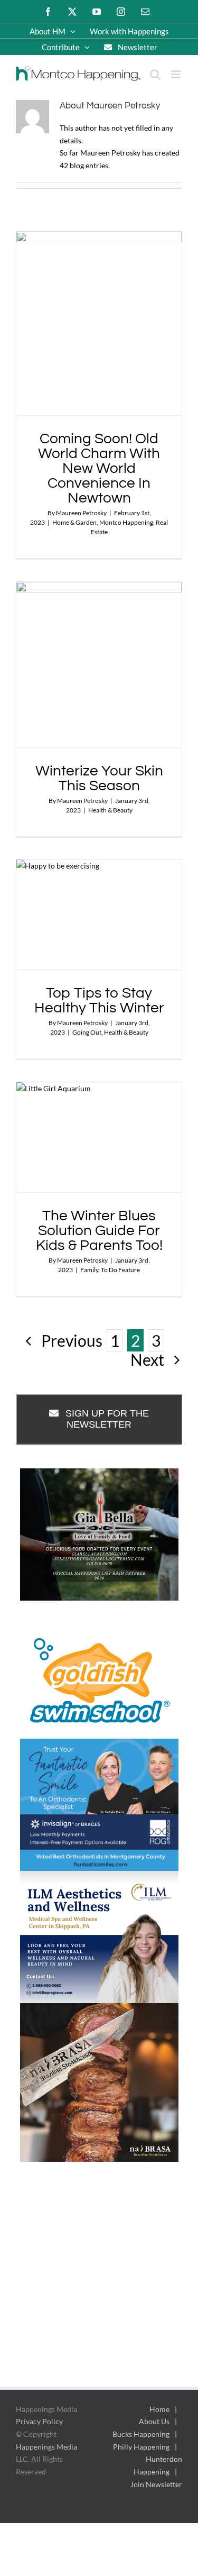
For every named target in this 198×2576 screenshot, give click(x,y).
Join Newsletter (156, 2484)
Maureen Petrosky (81, 513)
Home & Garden (74, 522)
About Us (154, 2421)
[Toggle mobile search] (155, 74)
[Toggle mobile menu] (177, 74)
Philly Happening (141, 2447)
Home (159, 2409)
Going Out (87, 1032)
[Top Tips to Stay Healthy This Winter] (99, 915)
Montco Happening (126, 522)
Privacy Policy (39, 2421)
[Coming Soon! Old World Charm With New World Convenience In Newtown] (99, 324)
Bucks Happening (141, 2434)
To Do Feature (120, 1270)
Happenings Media (46, 2447)
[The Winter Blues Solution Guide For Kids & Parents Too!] (99, 1138)
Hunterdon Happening (158, 2465)
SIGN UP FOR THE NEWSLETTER (107, 1419)
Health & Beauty (110, 810)
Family (89, 1270)
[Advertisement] (99, 2285)
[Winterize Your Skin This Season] (99, 665)
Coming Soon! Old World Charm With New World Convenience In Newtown (99, 468)
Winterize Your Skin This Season (99, 778)
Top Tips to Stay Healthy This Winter (99, 1001)
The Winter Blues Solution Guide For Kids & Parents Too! (99, 1231)
